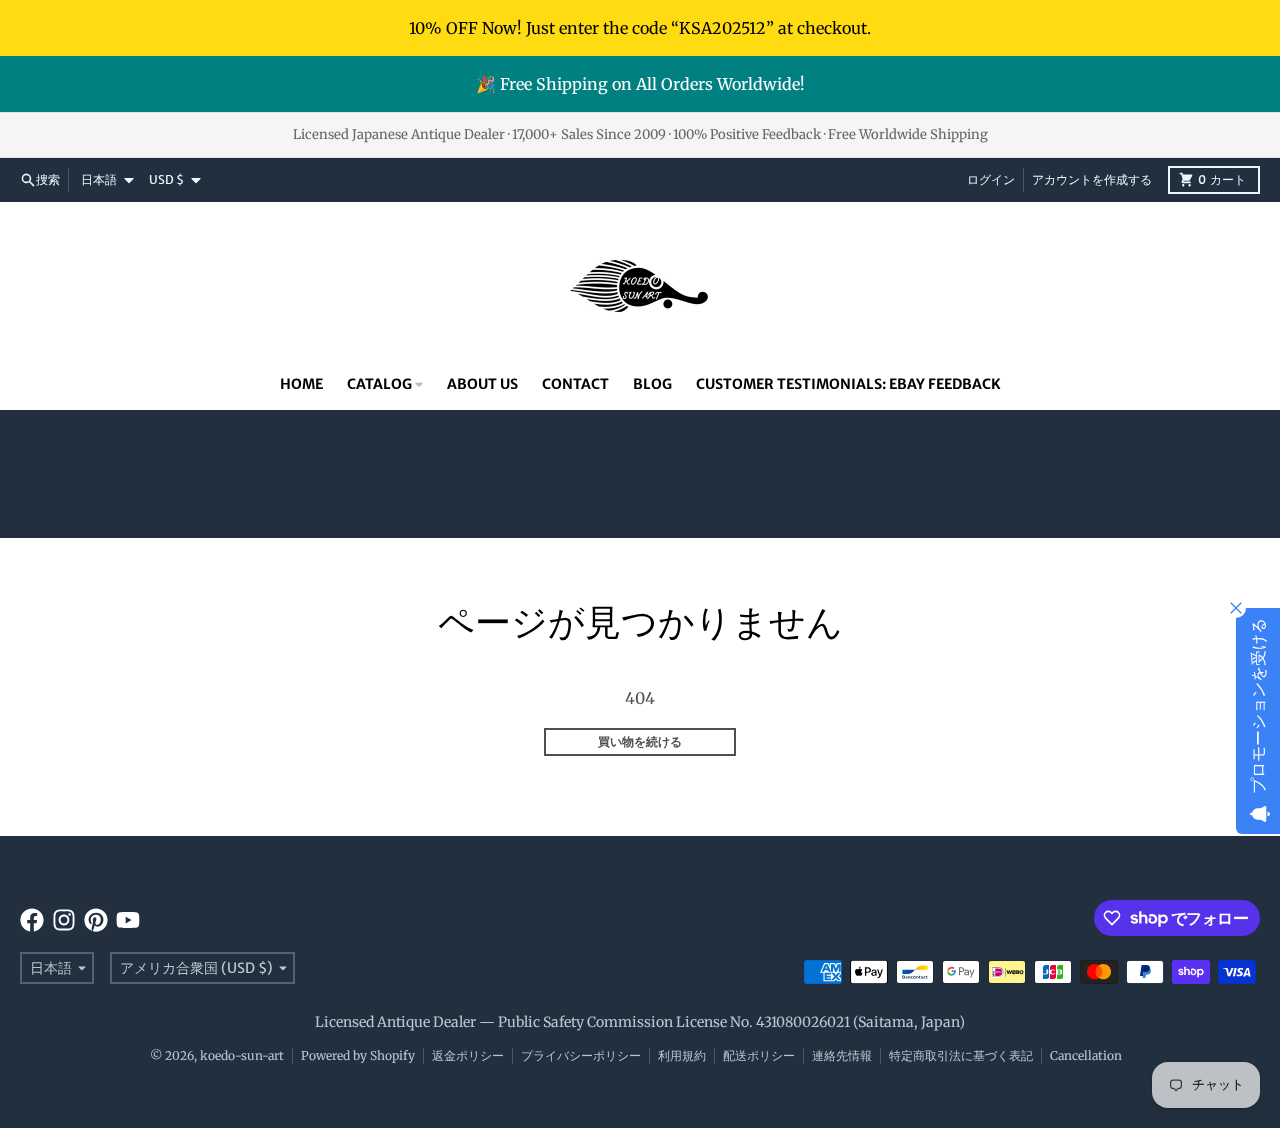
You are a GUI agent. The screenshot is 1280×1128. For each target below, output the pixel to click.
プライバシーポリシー (581, 1055)
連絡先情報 (842, 1055)
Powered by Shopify (358, 1055)
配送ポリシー (759, 1055)
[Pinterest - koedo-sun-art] (96, 920)
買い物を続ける (640, 741)
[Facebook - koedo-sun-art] (32, 920)
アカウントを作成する (1092, 179)
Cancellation (1086, 1055)
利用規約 (682, 1055)
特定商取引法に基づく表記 (961, 1055)
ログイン (991, 179)
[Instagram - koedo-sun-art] (64, 920)
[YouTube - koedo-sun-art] (128, 920)
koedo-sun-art (242, 1055)
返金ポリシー (468, 1055)
